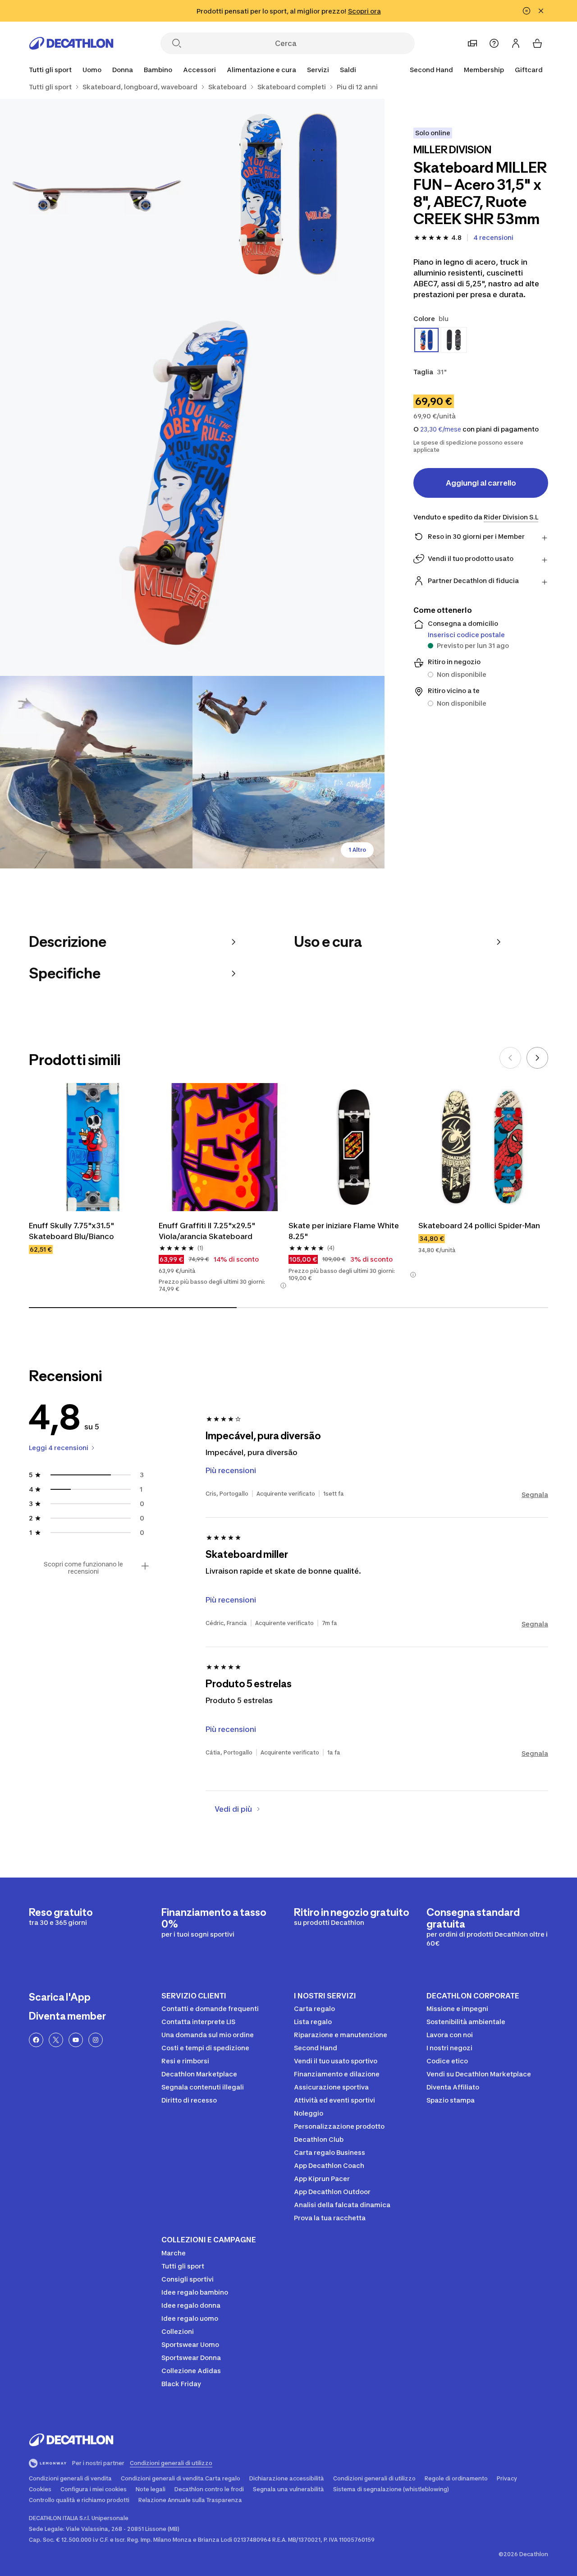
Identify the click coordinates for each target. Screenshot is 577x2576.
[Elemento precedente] (510, 1058)
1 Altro (357, 850)
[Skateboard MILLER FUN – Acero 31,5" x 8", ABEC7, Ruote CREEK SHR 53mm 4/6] (96, 772)
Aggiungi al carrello (481, 483)
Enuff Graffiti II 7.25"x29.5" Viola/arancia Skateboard (208, 1231)
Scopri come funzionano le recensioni (83, 1568)
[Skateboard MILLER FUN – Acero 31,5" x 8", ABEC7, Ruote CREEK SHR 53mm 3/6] (192, 484)
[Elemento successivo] (537, 1058)
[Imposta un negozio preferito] (472, 43)
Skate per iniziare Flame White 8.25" (345, 1231)
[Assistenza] (494, 43)
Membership (484, 70)
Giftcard (529, 70)
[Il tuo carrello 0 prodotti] (537, 43)
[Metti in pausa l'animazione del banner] (527, 11)
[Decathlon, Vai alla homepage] (71, 43)
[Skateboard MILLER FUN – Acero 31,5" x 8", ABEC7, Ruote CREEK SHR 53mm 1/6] (289, 195)
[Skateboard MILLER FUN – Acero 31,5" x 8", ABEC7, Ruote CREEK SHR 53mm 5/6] (289, 772)
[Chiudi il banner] (541, 11)
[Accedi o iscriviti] (516, 43)
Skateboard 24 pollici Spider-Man (479, 1226)
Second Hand (431, 70)
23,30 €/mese (441, 429)
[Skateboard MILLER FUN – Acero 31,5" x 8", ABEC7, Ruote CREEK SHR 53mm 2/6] (96, 195)
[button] (283, 1286)
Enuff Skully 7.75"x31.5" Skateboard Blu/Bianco (73, 1231)
